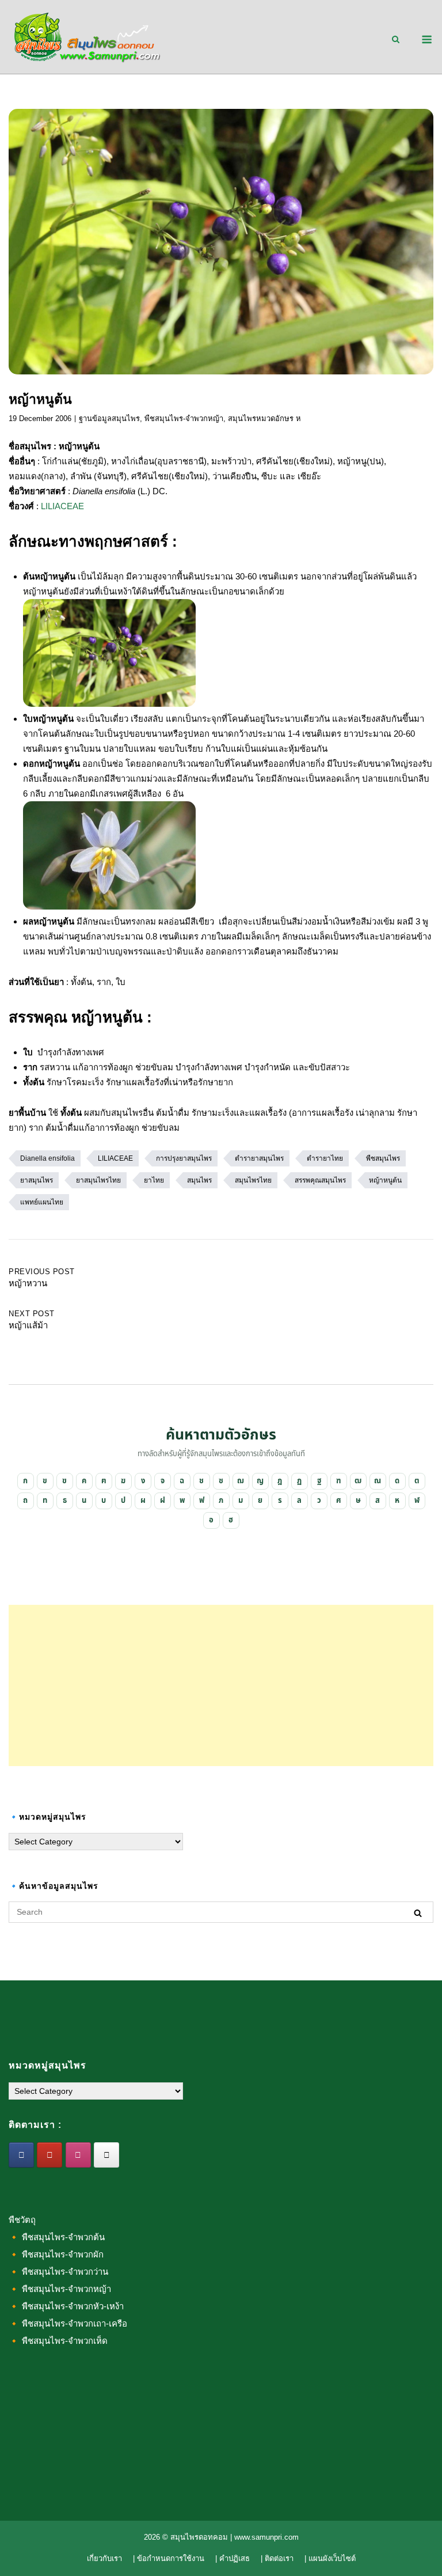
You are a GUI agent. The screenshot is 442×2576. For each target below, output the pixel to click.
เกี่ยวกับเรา (104, 2558)
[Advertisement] (221, 1685)
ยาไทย (154, 1180)
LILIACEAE (62, 506)
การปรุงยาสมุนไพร (184, 1158)
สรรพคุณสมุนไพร (320, 1180)
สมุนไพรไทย (253, 1180)
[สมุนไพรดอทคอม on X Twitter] (106, 2155)
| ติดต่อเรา (277, 2558)
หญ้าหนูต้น (385, 1180)
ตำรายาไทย (325, 1158)
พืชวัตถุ (22, 2220)
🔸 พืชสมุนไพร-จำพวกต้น (57, 2237)
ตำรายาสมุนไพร (259, 1158)
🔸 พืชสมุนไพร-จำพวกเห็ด (58, 2341)
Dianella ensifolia (47, 1158)
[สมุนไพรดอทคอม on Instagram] (78, 2155)
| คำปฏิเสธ (233, 2558)
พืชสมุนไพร (383, 1158)
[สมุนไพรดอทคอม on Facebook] (21, 2155)
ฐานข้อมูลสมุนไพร (109, 418)
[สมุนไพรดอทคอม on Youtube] (49, 2155)
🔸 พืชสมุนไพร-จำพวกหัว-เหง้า (66, 2306)
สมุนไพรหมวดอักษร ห (264, 418)
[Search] (418, 1913)
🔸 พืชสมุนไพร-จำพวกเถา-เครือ (68, 2323)
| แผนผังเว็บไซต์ (330, 2558)
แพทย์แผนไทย (42, 1202)
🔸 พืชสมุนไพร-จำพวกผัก (56, 2254)
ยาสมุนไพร (37, 1180)
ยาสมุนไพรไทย (98, 1180)
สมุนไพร (199, 1180)
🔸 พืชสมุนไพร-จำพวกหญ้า (60, 2289)
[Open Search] (396, 40)
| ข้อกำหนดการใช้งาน (169, 2558)
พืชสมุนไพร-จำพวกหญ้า (184, 418)
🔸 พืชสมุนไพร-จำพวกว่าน (58, 2272)
